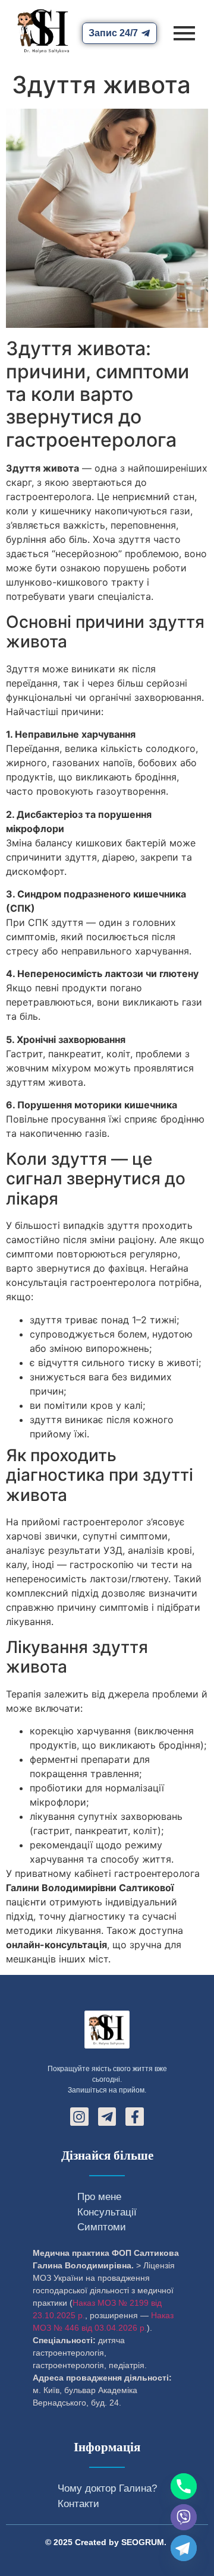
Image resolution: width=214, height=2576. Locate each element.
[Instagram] (79, 2117)
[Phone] (184, 2486)
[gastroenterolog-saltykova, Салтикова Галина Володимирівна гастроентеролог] (43, 31)
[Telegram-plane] (107, 2117)
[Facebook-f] (135, 2117)
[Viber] (184, 2517)
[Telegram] (184, 2548)
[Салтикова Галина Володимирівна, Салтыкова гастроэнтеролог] (107, 2030)
